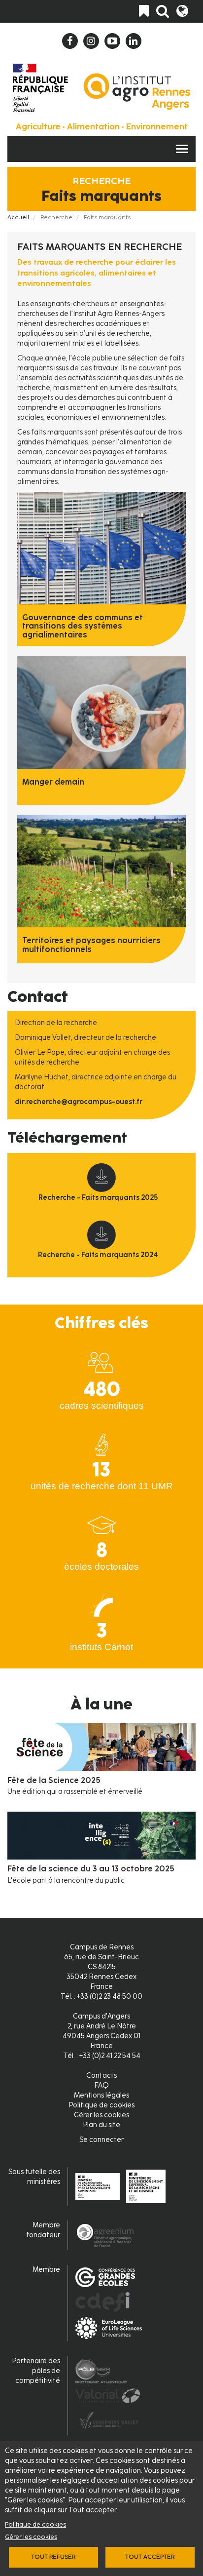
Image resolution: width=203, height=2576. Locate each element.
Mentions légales (101, 2095)
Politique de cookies (35, 2524)
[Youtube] (112, 41)
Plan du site (101, 2125)
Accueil (18, 217)
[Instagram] (91, 41)
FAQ (101, 2085)
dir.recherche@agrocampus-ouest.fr (79, 1102)
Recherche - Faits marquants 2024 (98, 1255)
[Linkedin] (134, 41)
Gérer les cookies (31, 2537)
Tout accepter (150, 2557)
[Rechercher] (163, 11)
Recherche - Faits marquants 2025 (98, 1198)
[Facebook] (70, 41)
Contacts (101, 2076)
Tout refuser (53, 2557)
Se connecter (101, 2140)
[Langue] (182, 11)
